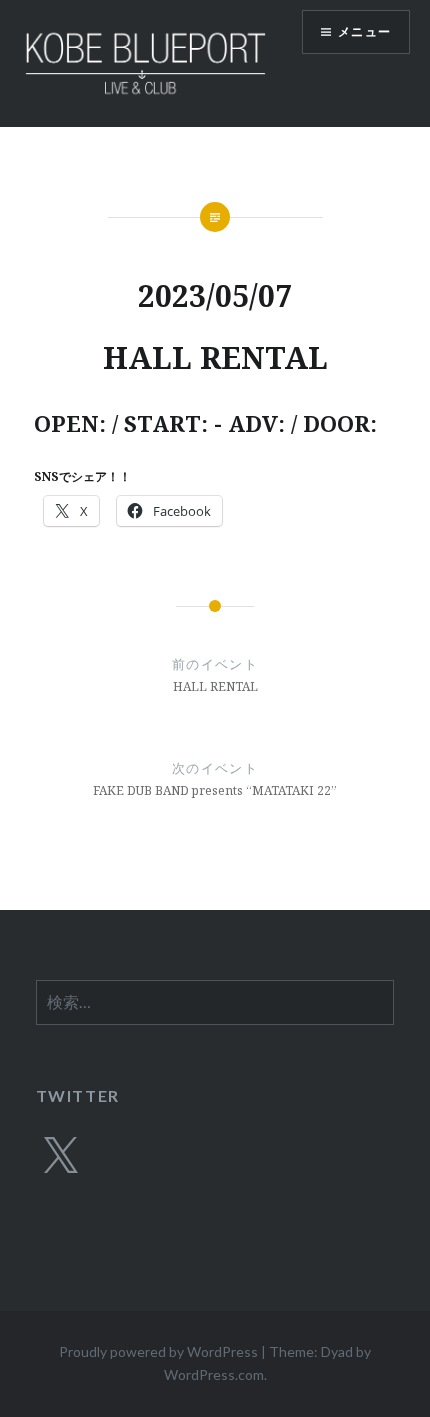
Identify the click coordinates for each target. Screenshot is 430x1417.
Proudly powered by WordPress (158, 1351)
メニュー (364, 31)
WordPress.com (214, 1374)
